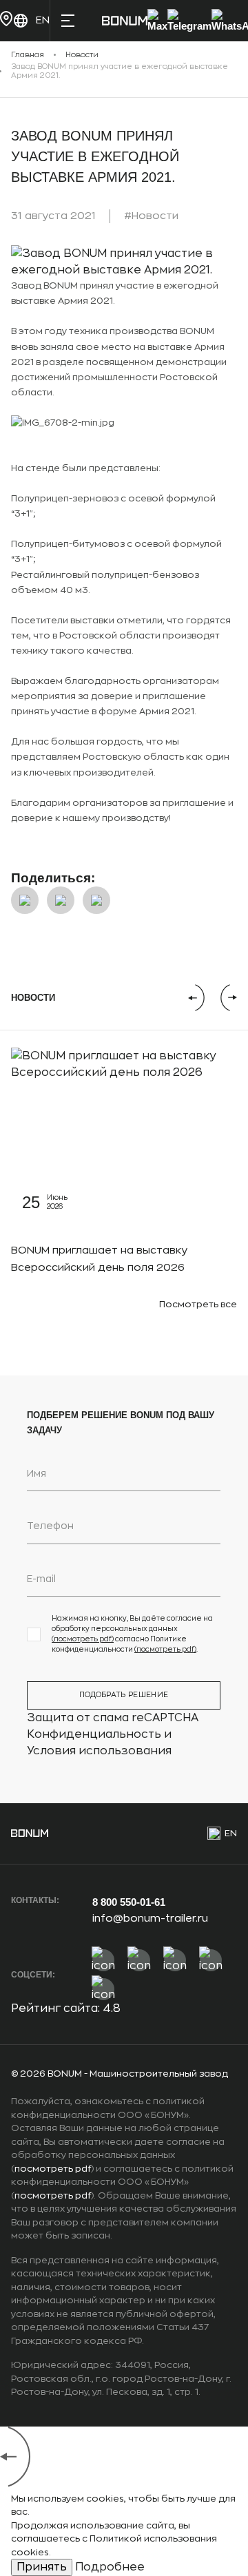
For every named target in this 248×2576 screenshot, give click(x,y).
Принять (42, 2567)
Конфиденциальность (94, 1734)
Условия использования (99, 1751)
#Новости (151, 216)
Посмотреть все (198, 1304)
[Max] (157, 21)
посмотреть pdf (53, 2169)
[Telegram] (189, 21)
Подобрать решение (124, 1695)
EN (231, 1833)
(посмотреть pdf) (83, 1639)
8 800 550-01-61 (129, 1902)
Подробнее (110, 2567)
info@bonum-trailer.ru (150, 1919)
